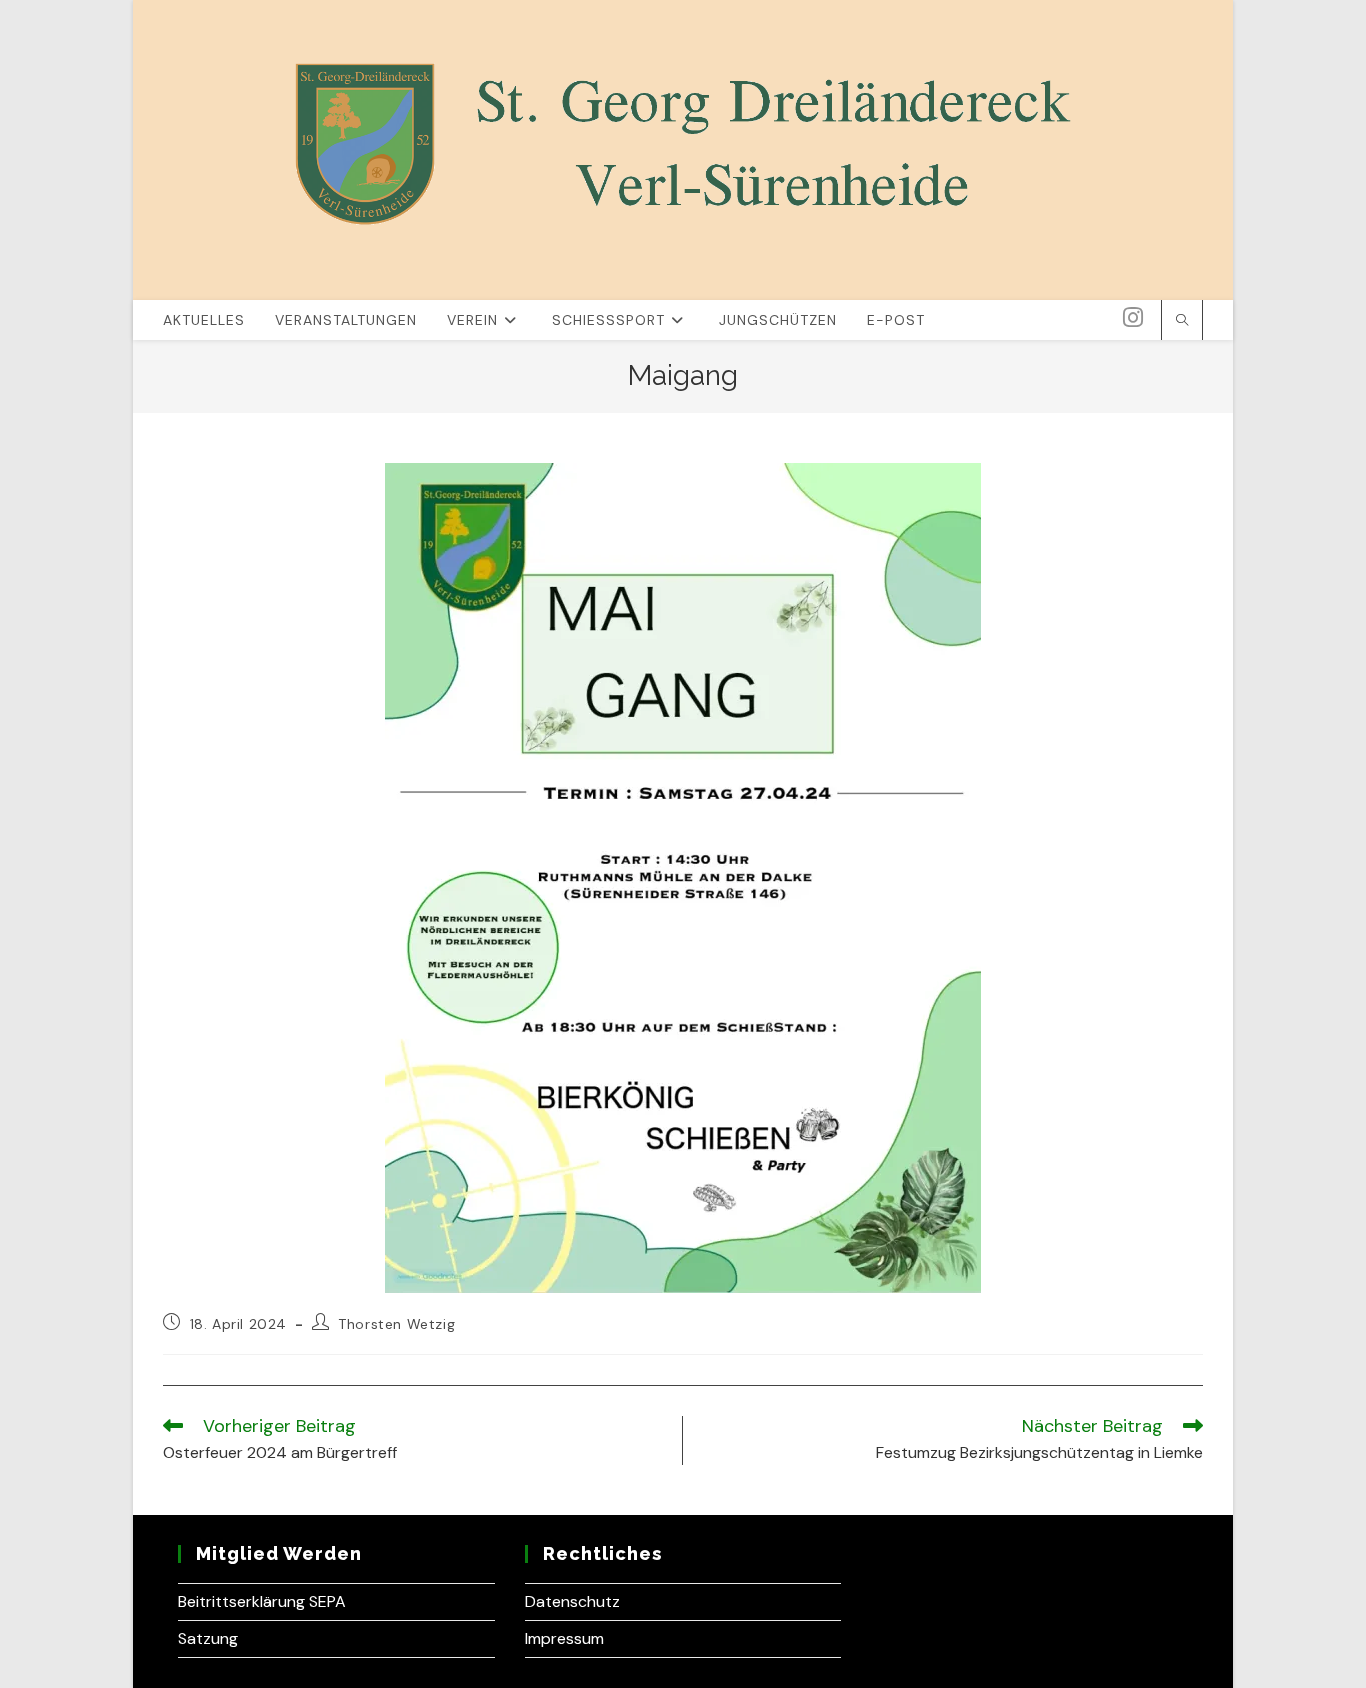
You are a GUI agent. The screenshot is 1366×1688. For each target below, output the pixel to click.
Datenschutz (572, 1601)
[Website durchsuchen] (1182, 321)
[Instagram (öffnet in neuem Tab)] (1133, 318)
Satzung (208, 1638)
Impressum (564, 1638)
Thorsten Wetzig (396, 1324)
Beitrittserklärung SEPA (262, 1601)
